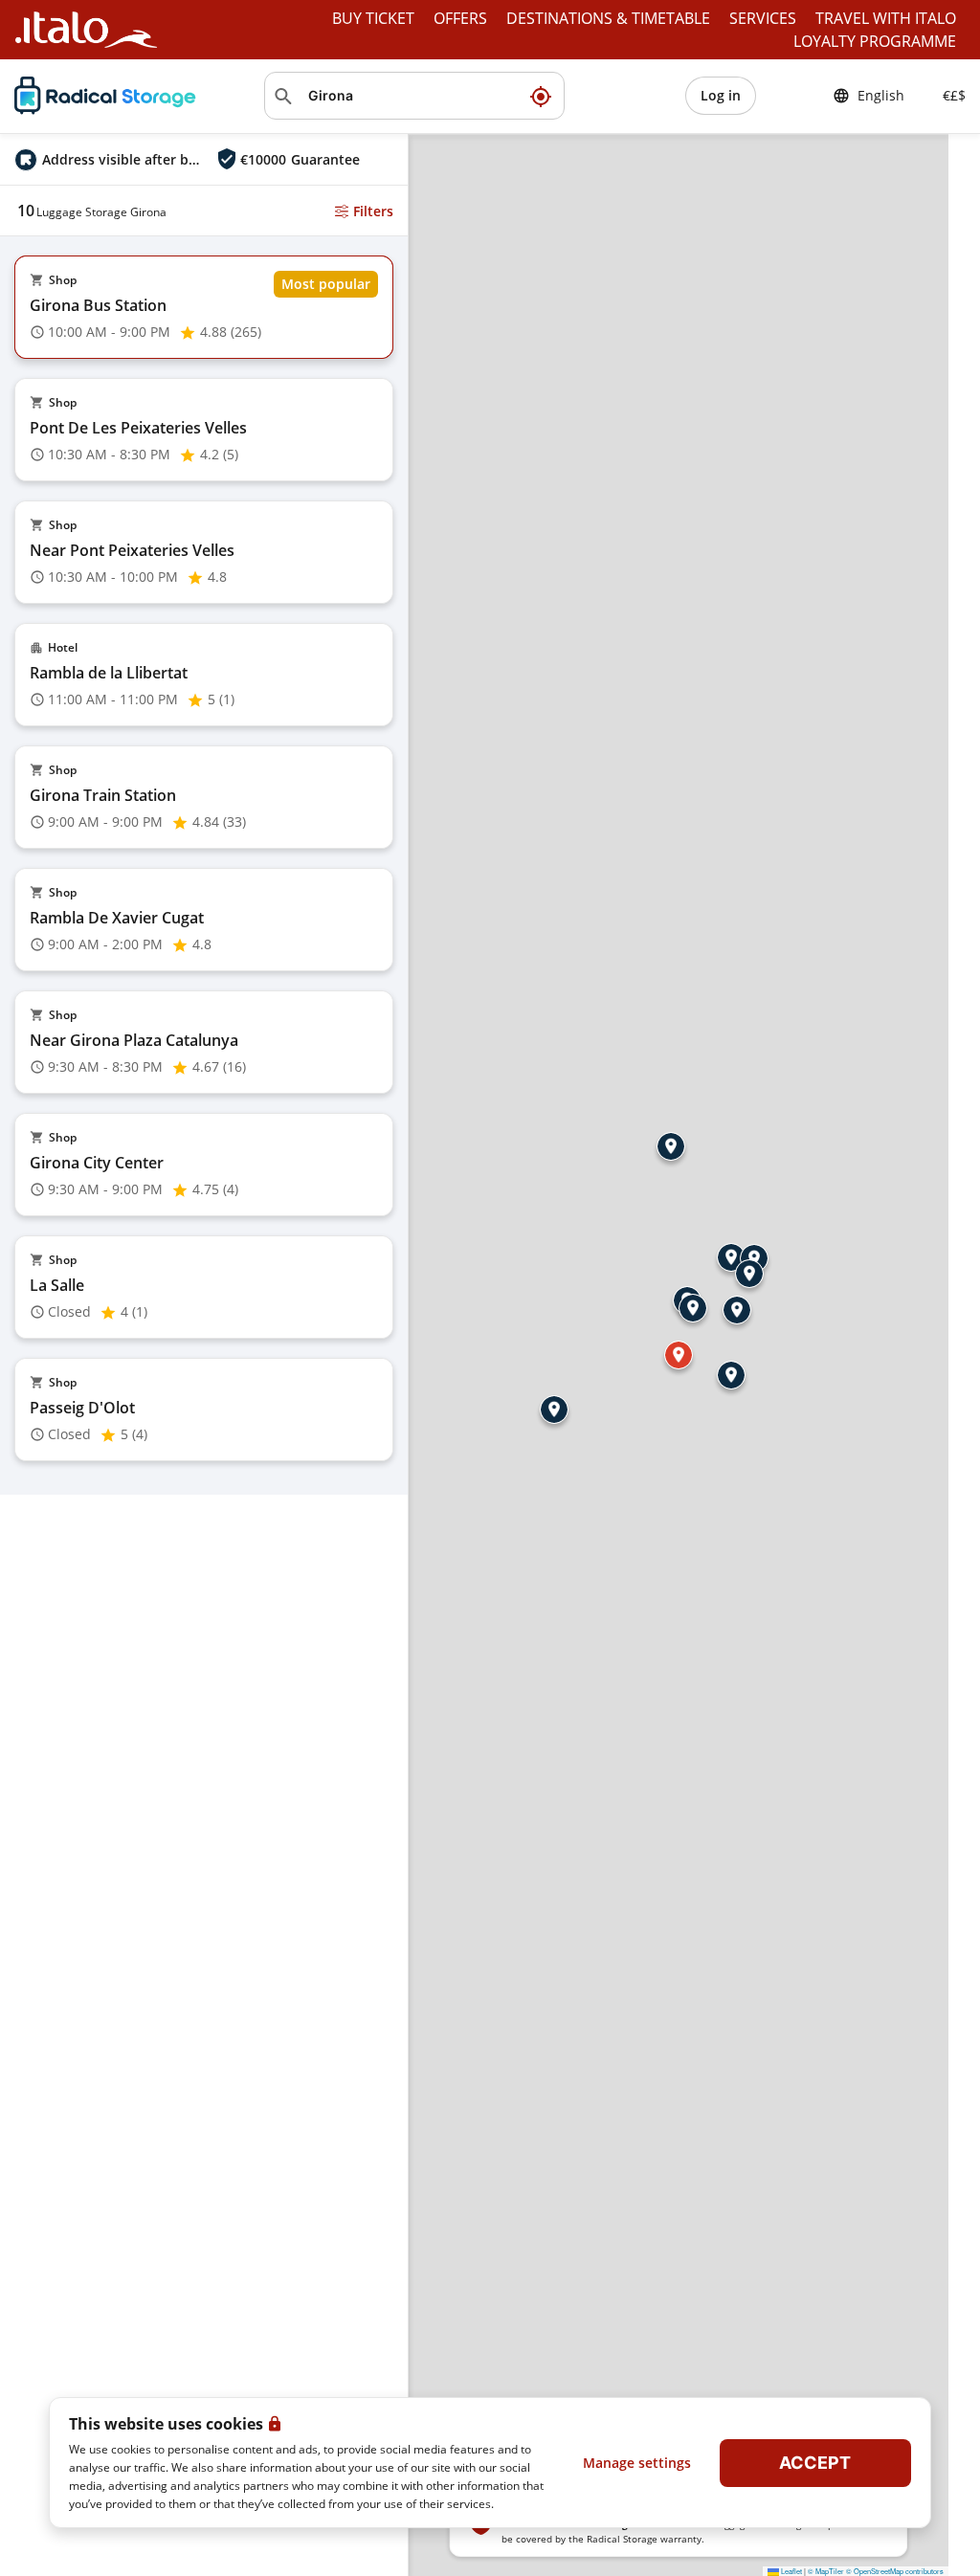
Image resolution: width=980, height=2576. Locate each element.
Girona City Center (97, 1163)
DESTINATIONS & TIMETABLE (608, 18)
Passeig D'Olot (82, 1408)
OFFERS (460, 18)
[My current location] (541, 96)
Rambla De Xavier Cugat (117, 918)
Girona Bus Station (98, 305)
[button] (679, 1355)
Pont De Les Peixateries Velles (138, 428)
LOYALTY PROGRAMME (875, 41)
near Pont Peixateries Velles (132, 550)
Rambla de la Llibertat (109, 673)
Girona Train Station (103, 795)
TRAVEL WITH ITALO (886, 18)
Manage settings (637, 2463)
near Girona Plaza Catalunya (134, 1040)
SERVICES (763, 18)
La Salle (57, 1285)
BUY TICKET (373, 18)
